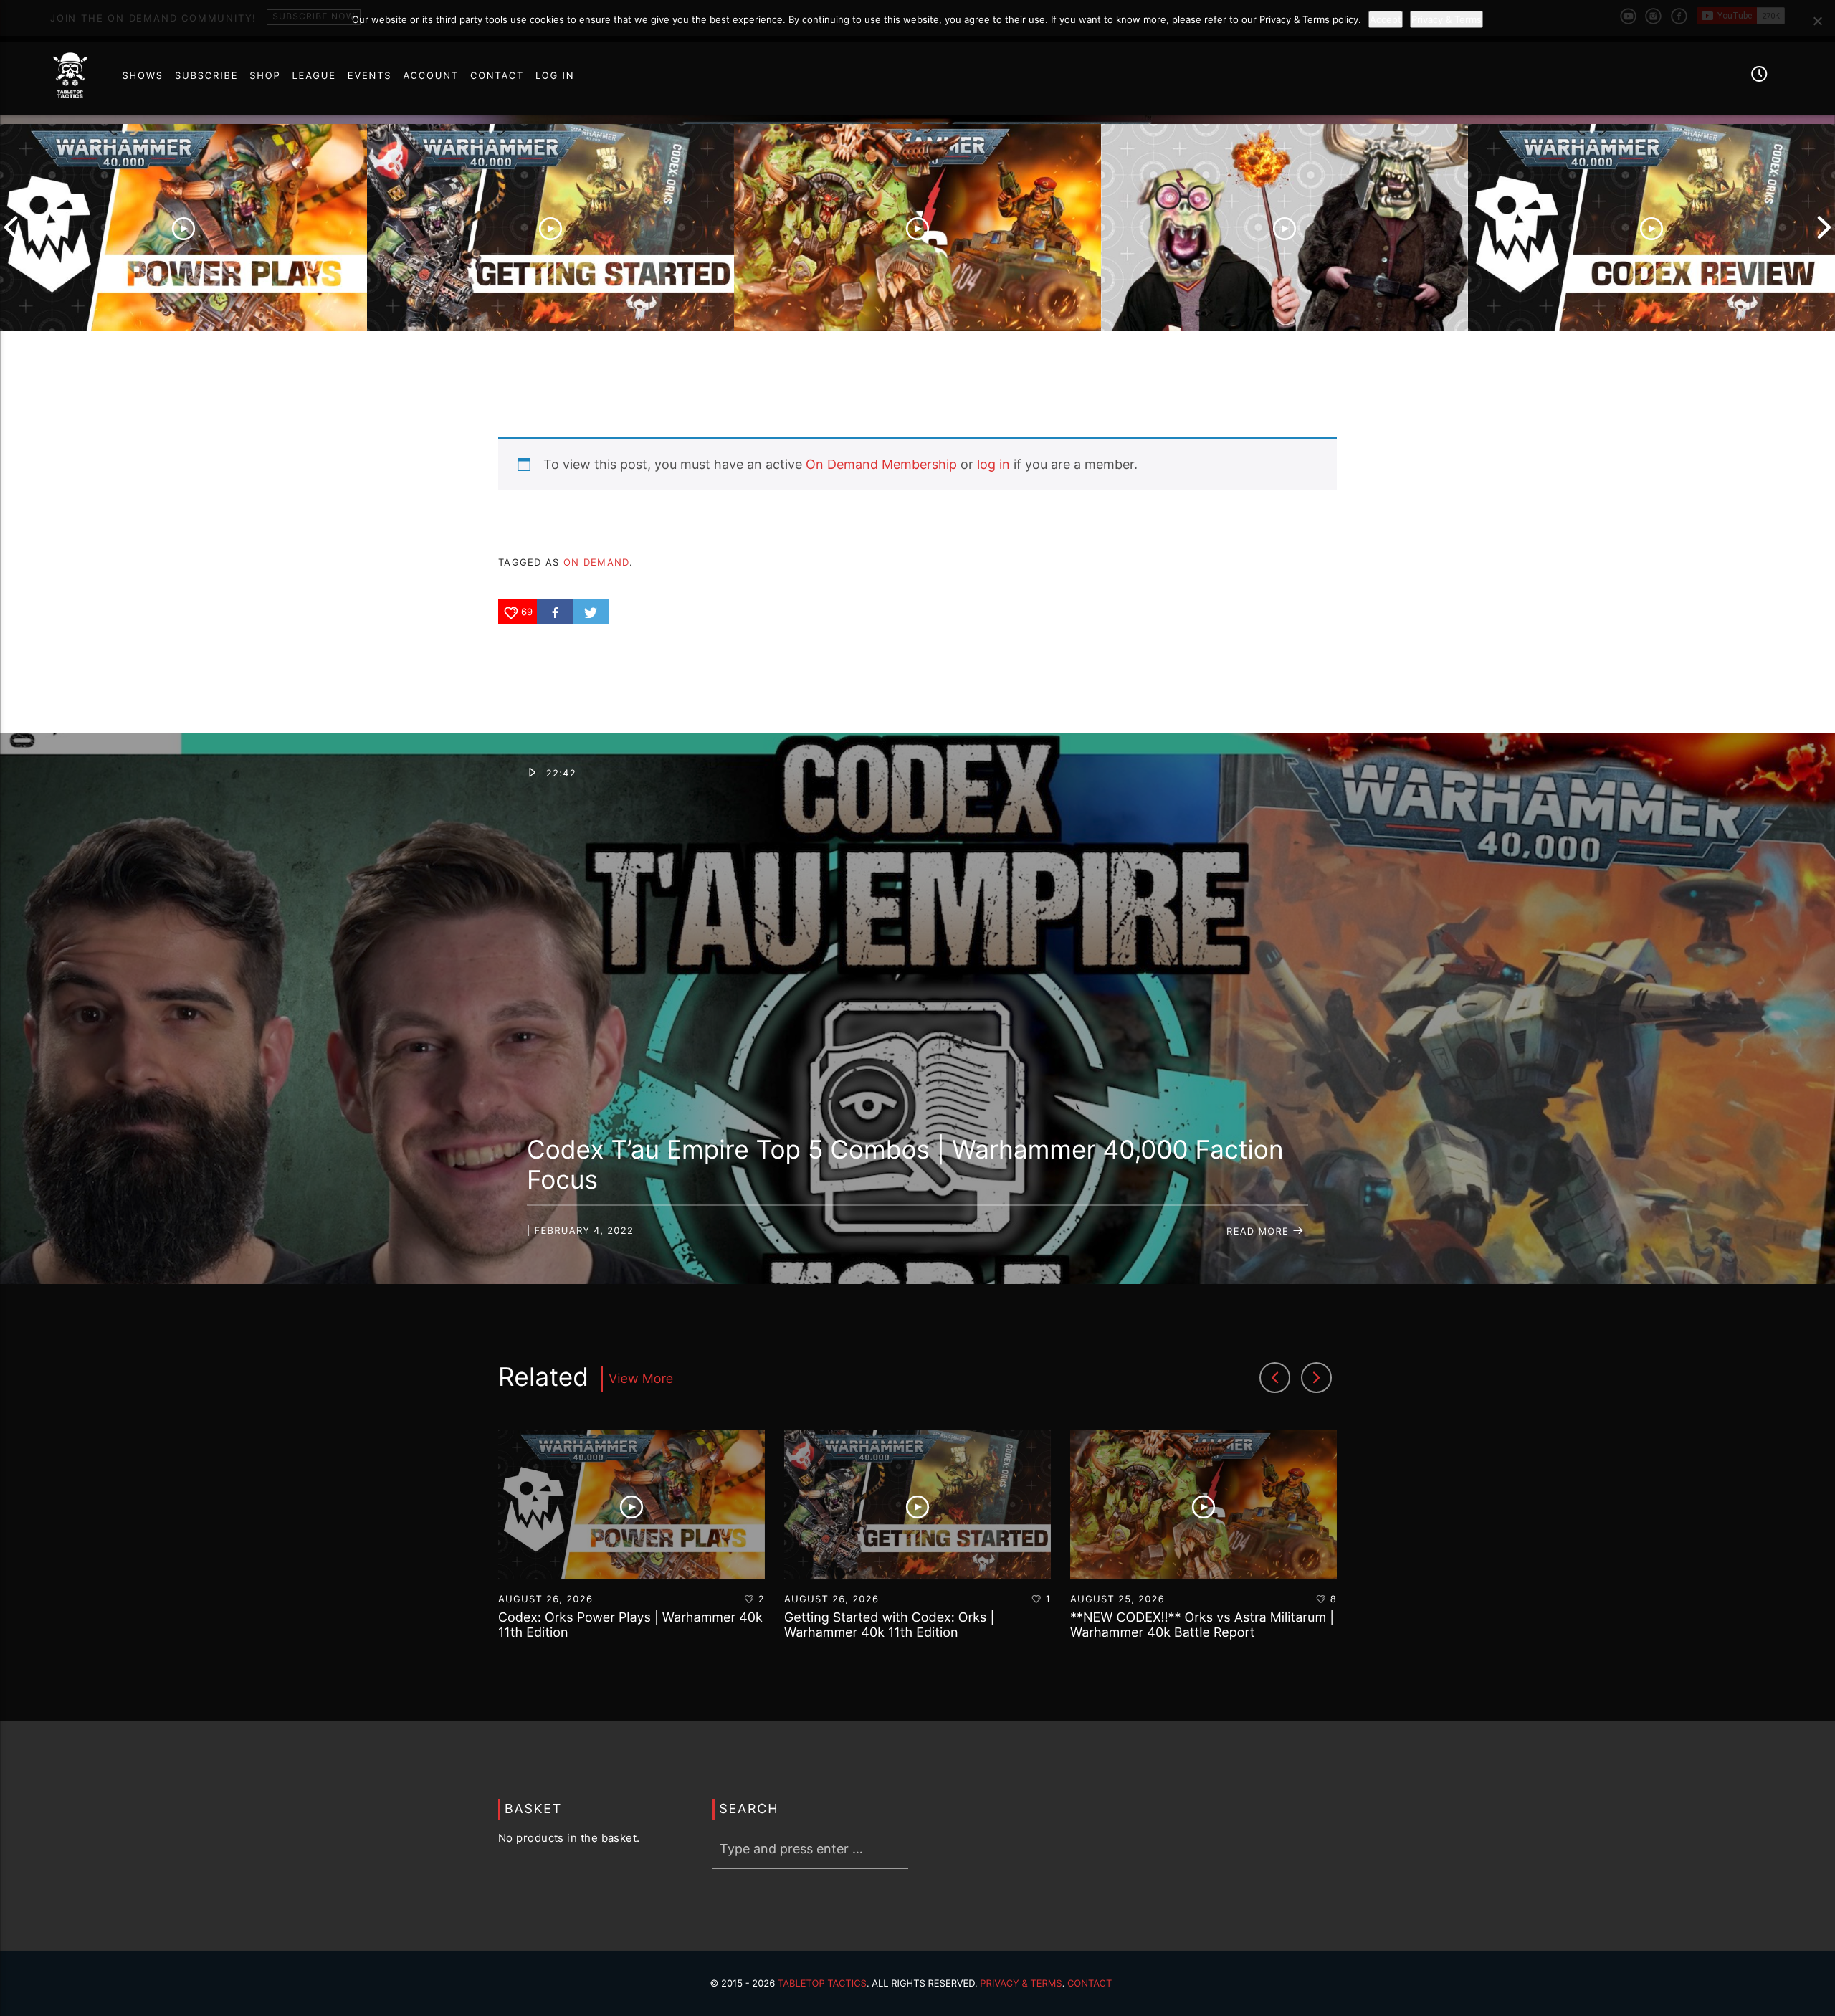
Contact (1090, 1984)
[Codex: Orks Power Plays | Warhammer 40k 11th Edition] (183, 227)
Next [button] (1824, 227)
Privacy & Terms (1021, 1984)
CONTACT (497, 76)
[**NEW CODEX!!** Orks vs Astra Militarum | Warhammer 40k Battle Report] (917, 227)
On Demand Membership (881, 464)
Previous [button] (11, 227)
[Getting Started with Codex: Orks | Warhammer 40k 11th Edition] (550, 227)
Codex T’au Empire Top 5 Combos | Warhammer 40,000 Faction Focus (905, 1165)
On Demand (596, 562)
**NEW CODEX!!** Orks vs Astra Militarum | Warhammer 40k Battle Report (1202, 1626)
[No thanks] (1817, 21)
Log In (555, 76)
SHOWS (142, 76)
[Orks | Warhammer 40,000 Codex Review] (1651, 227)
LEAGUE (314, 76)
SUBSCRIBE (206, 76)
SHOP (265, 76)
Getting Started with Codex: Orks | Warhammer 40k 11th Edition (889, 1626)
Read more (1259, 1232)
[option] (183, 227)
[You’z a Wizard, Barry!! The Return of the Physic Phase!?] (1284, 227)
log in (993, 464)
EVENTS (370, 76)
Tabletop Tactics (822, 1984)
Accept (1386, 19)
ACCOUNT (431, 76)
